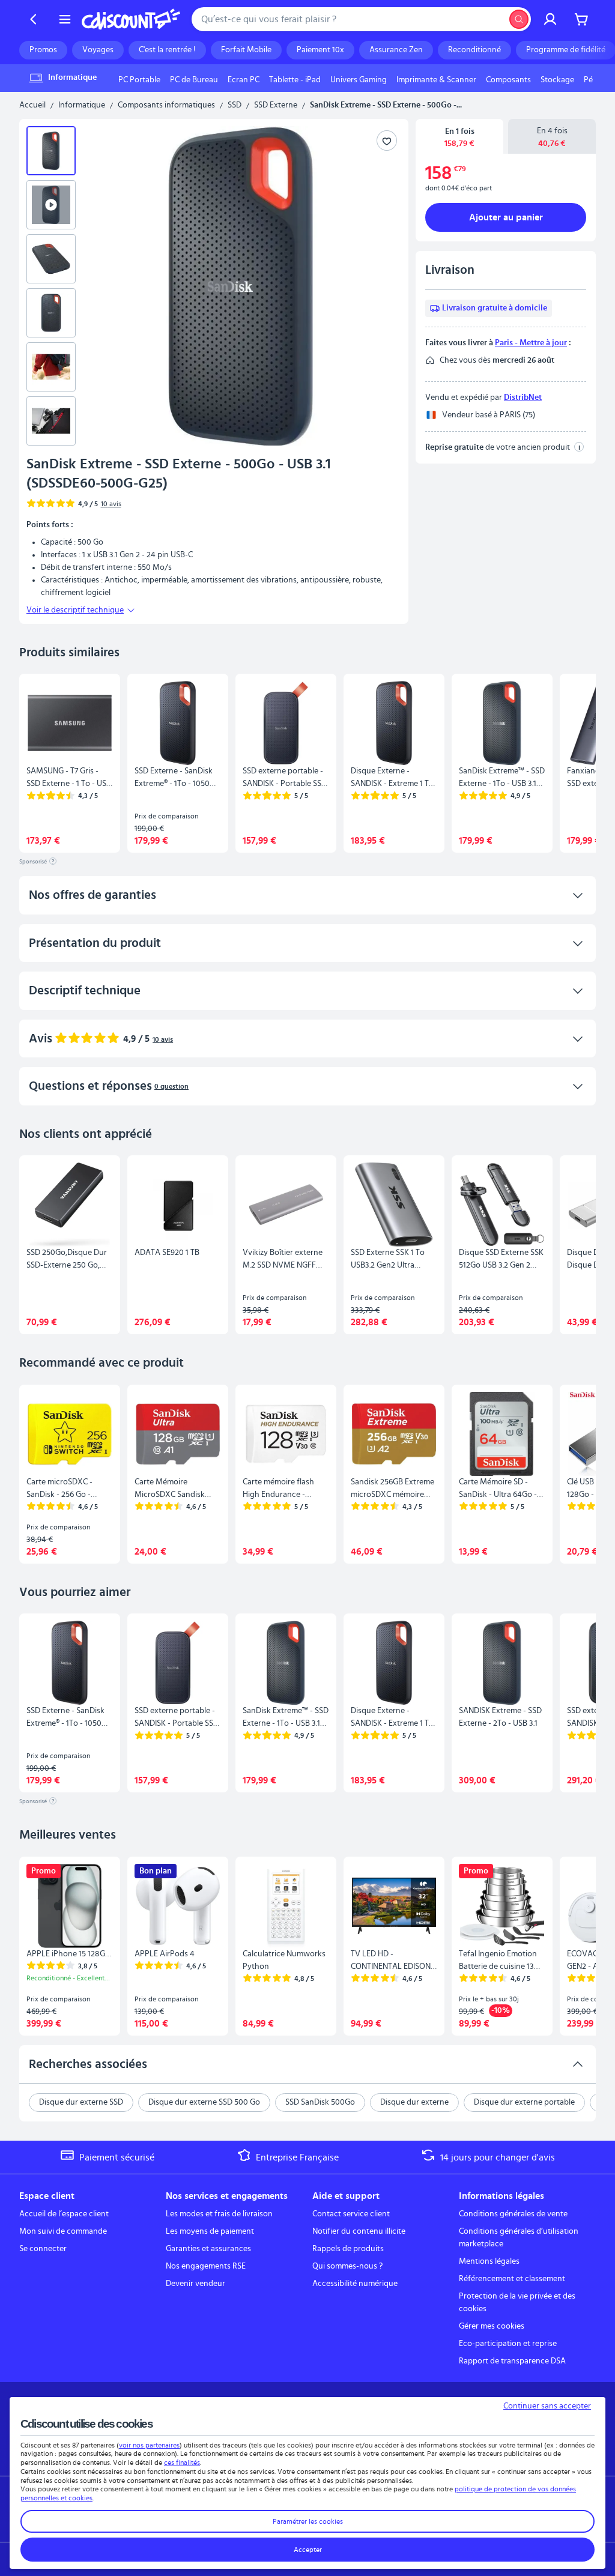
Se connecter (43, 2249)
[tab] (459, 137)
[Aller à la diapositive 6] (51, 421)
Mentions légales (489, 2261)
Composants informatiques (166, 105)
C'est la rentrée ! (167, 50)
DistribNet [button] (523, 398)
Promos (43, 50)
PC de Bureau (194, 80)
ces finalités (182, 2463)
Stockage (557, 80)
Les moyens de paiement (210, 2231)
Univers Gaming (359, 80)
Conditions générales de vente (513, 2214)
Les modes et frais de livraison (219, 2214)
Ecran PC (244, 80)
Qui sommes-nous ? (347, 2266)
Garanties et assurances (208, 2249)
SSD (235, 105)
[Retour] (34, 19)
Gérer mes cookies (492, 2326)
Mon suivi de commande (63, 2231)
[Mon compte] (550, 19)
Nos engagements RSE (206, 2266)
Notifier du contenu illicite (359, 2231)
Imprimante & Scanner (436, 80)
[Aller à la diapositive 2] (51, 205)
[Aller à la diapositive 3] (51, 259)
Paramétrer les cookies (308, 2521)
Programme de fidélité (566, 50)
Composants (508, 80)
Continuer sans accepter (547, 2406)
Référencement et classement (512, 2279)
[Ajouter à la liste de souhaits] (387, 141)
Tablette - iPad (295, 80)
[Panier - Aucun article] (581, 19)
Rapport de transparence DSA (512, 2361)
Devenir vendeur (195, 2284)
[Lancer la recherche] (519, 19)
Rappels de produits (348, 2249)
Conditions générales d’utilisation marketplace (519, 2238)
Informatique (82, 105)
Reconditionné (474, 50)
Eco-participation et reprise (508, 2344)
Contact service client (351, 2214)
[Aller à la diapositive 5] (51, 367)
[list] (353, 80)
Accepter (308, 2550)
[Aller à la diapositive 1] (51, 151)
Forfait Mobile (246, 50)
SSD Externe (276, 105)
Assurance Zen (396, 50)
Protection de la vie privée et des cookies (517, 2302)
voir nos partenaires (149, 2445)
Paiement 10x (320, 50)
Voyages (98, 50)
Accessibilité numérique (355, 2284)
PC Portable (139, 80)
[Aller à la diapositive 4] (51, 313)
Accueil (32, 105)
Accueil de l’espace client (64, 2214)
